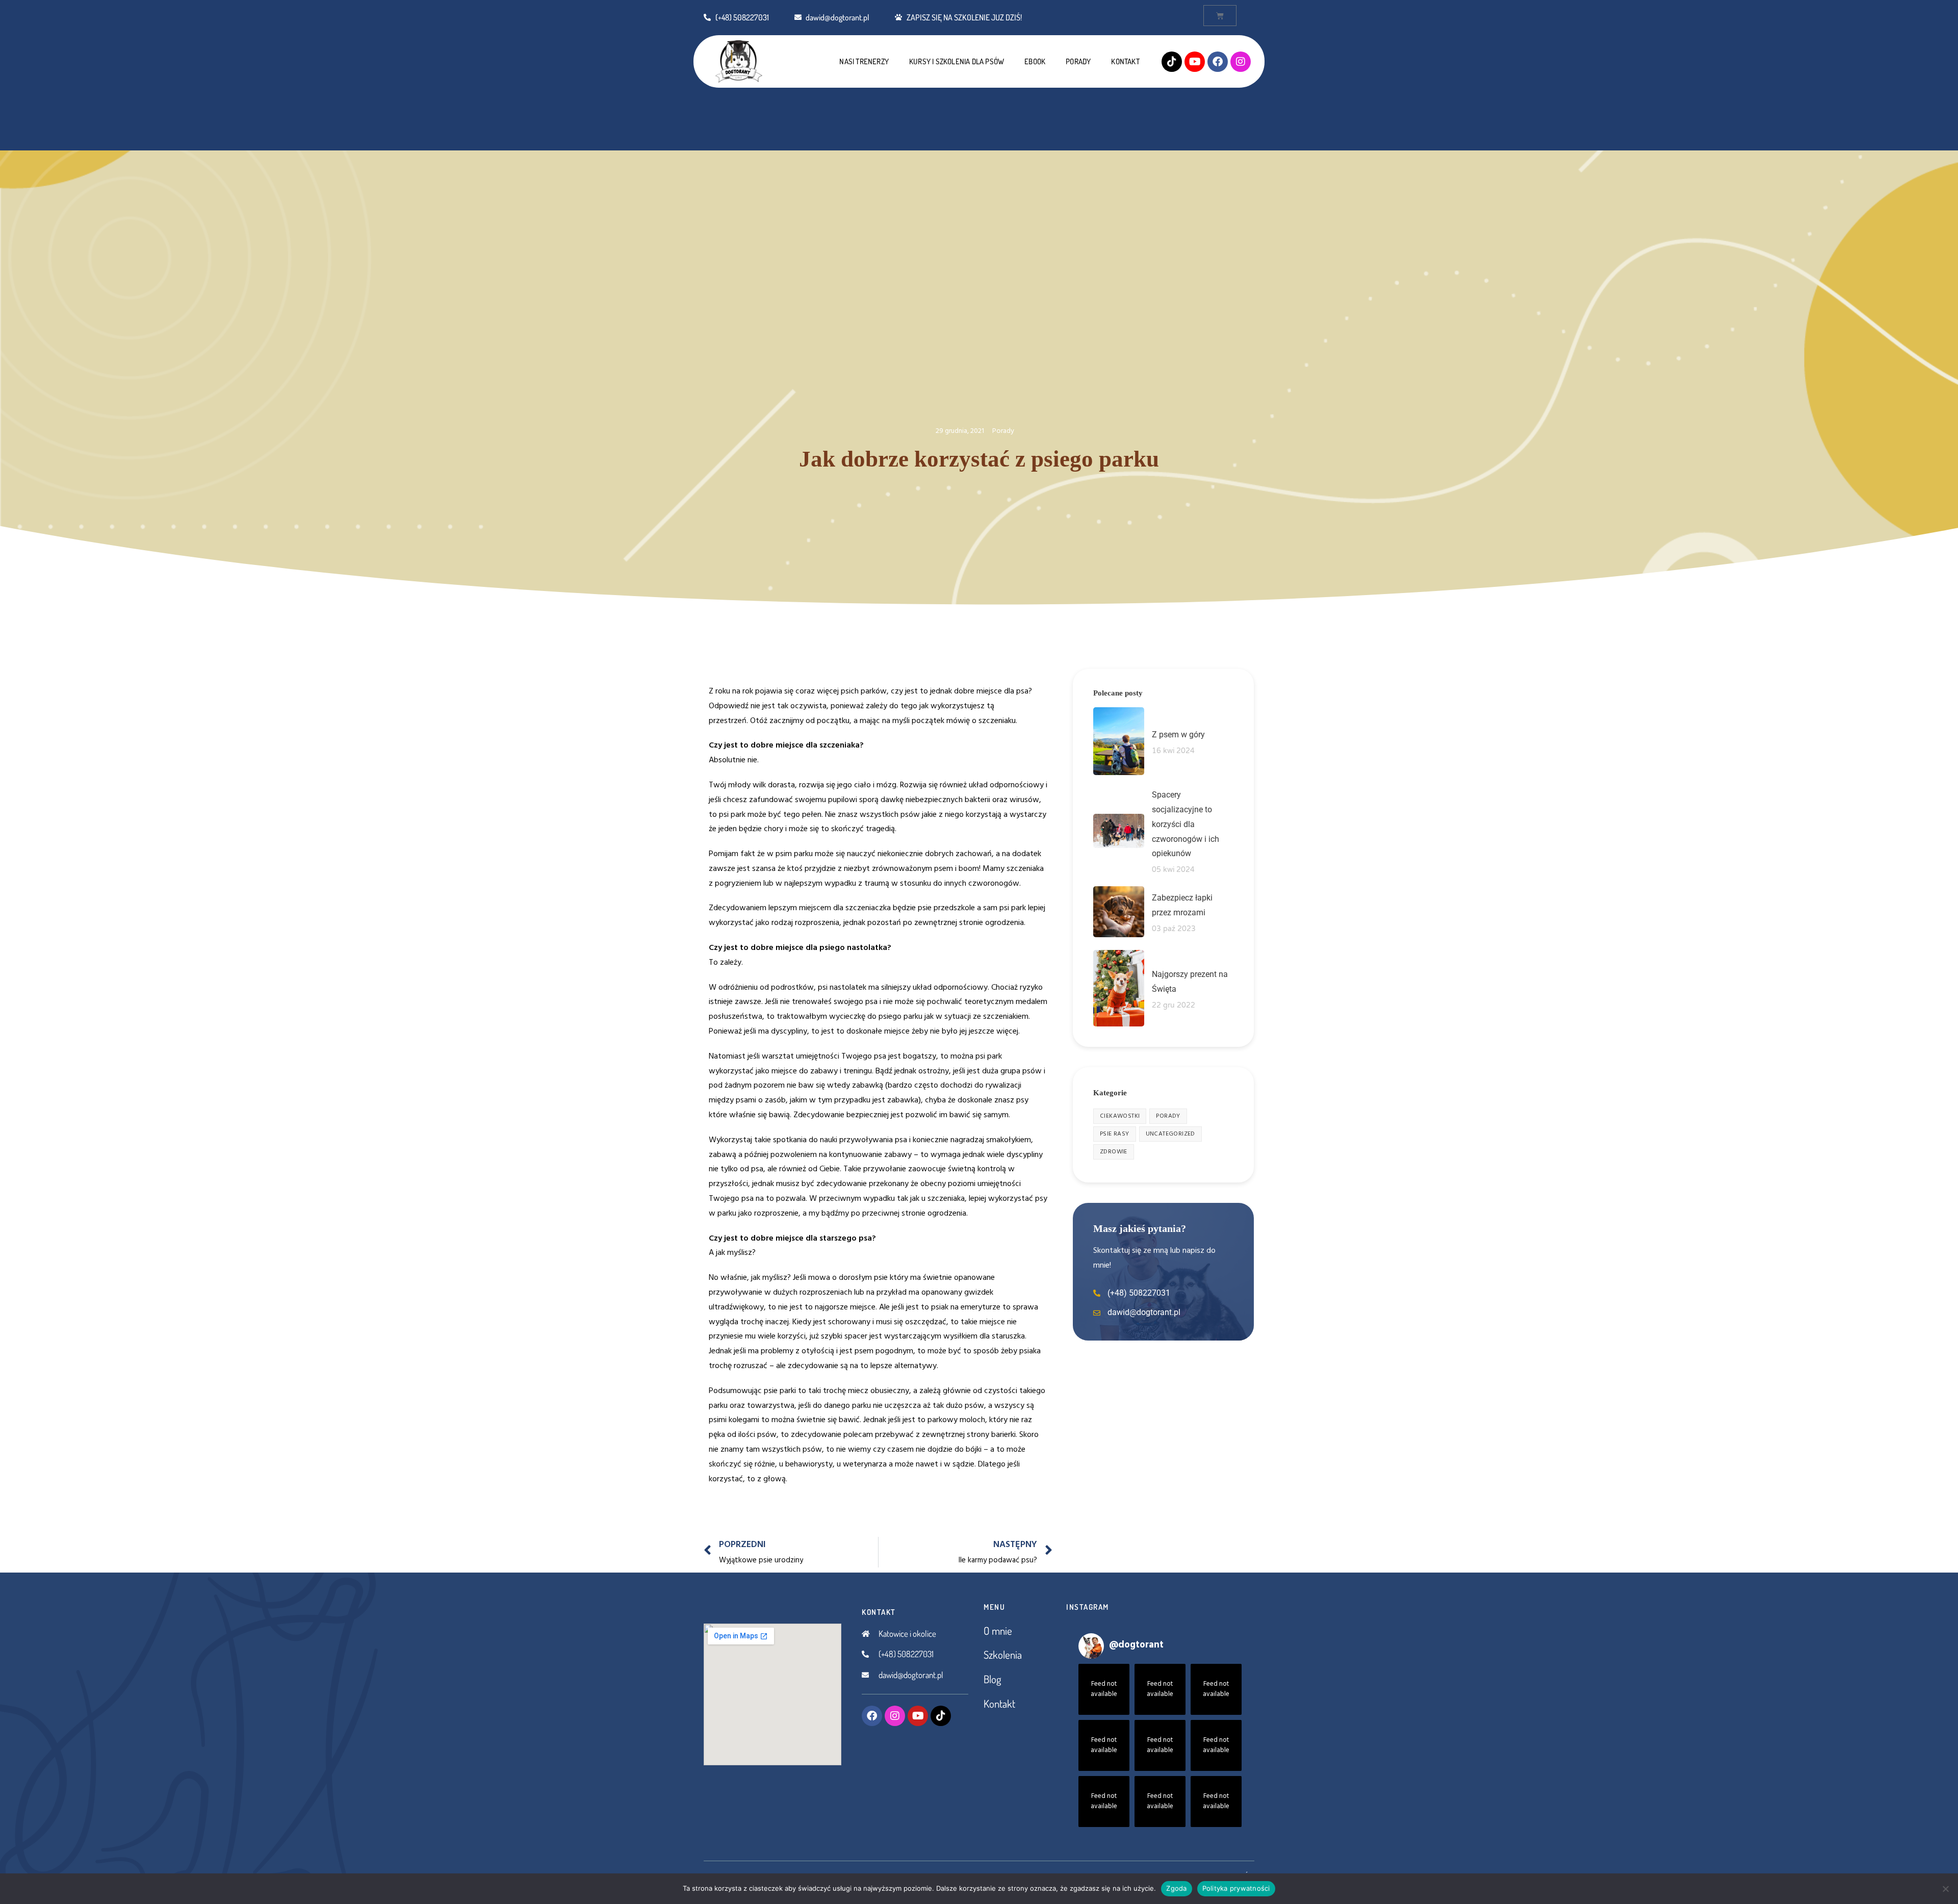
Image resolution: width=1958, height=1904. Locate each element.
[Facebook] (1218, 62)
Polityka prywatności (1236, 1888)
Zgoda (1176, 1888)
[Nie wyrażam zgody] (1945, 1889)
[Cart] (1220, 16)
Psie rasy (1115, 1134)
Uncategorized (1170, 1134)
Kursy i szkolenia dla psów (957, 61)
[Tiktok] (1172, 62)
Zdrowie (1114, 1152)
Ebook (1035, 61)
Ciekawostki (1120, 1116)
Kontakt (1125, 61)
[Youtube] (1195, 62)
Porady (1078, 61)
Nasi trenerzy (864, 61)
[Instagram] (1241, 62)
